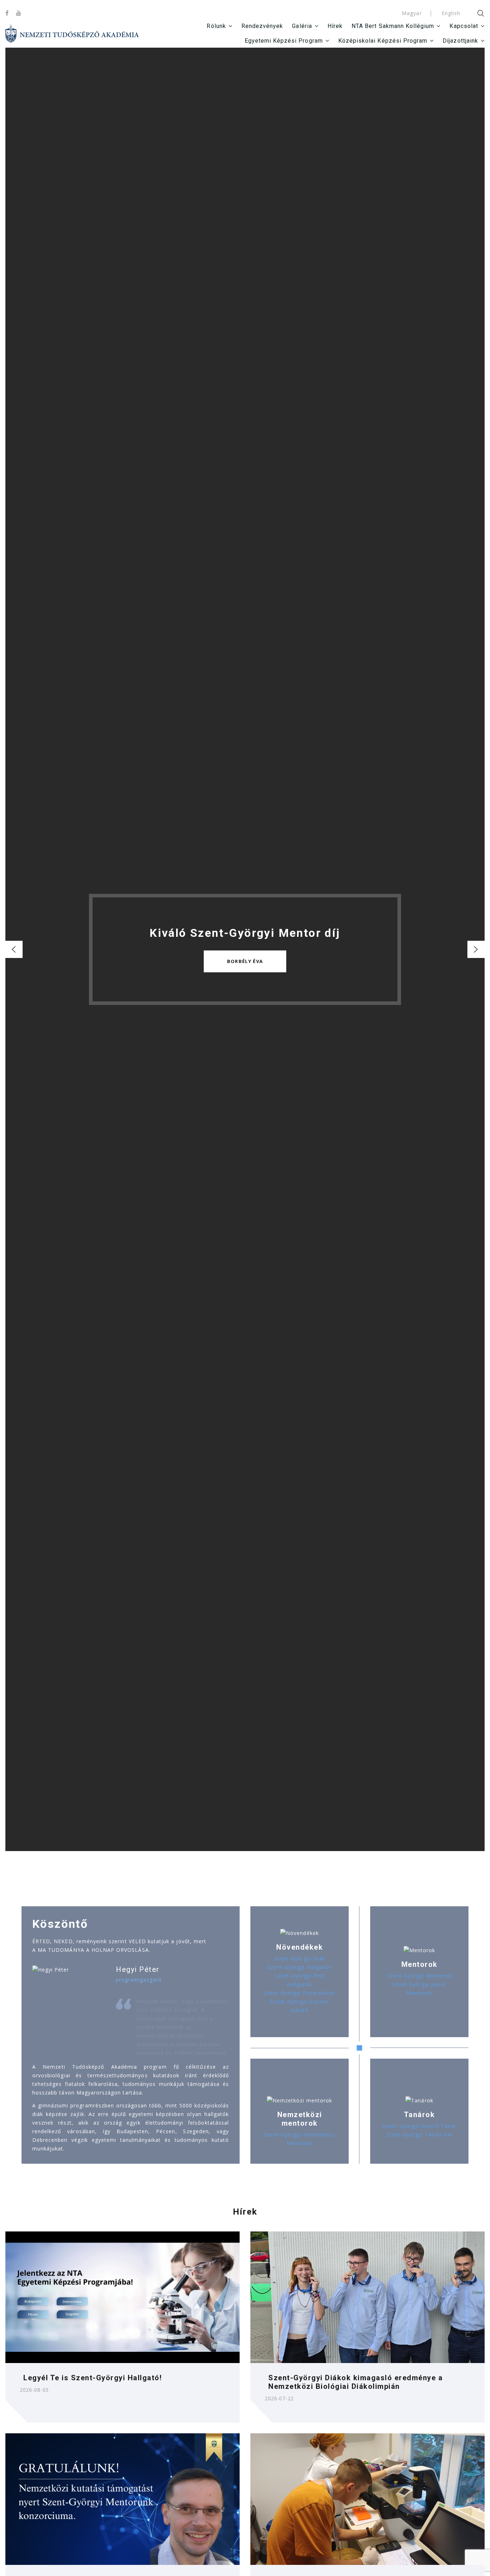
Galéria (302, 26)
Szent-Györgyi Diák (300, 1958)
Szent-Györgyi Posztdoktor (300, 1993)
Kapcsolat (464, 26)
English (451, 13)
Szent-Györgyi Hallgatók (299, 1967)
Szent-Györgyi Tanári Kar (419, 2134)
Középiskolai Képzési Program (383, 41)
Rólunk (216, 26)
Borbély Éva (245, 962)
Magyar (412, 13)
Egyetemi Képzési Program (284, 41)
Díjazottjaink (460, 41)
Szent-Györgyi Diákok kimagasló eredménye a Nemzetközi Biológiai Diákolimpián (355, 2382)
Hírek (335, 26)
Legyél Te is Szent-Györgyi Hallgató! (93, 2378)
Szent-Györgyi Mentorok (419, 1976)
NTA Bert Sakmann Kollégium (393, 26)
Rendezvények (262, 26)
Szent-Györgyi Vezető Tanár (419, 2126)
